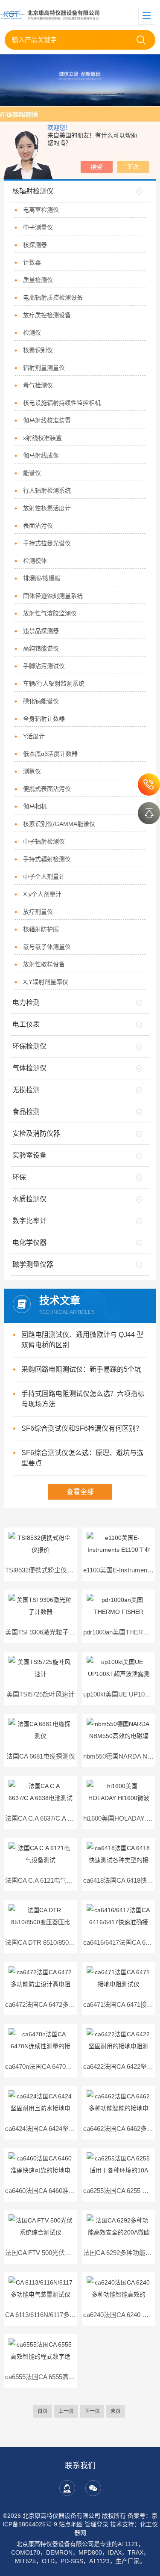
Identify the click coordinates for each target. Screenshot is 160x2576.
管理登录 (96, 2524)
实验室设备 (29, 1155)
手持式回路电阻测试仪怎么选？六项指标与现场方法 (83, 1399)
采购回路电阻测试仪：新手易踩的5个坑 (81, 1369)
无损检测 (26, 1090)
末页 (116, 2411)
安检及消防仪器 (36, 1133)
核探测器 (35, 245)
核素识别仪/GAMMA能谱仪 (59, 824)
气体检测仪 (29, 1068)
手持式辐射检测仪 (47, 859)
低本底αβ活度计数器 (50, 754)
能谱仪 (32, 473)
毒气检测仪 (38, 385)
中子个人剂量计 (44, 876)
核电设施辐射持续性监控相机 (62, 403)
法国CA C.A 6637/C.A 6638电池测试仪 (59, 1818)
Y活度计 (34, 736)
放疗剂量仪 (38, 912)
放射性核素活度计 (47, 508)
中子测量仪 (38, 227)
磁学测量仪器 (33, 1264)
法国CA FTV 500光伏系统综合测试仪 (57, 2253)
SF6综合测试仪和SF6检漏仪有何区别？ (82, 1428)
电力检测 (26, 1003)
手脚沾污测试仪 (44, 666)
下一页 (92, 2411)
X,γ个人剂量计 (42, 894)
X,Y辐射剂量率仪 (46, 982)
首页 (43, 2411)
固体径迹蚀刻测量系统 (53, 596)
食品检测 (26, 1112)
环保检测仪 (29, 1046)
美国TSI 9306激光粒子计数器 (47, 1632)
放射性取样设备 (44, 964)
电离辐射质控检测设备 (53, 297)
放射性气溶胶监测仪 (50, 613)
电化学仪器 (29, 1243)
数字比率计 (29, 1221)
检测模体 (35, 561)
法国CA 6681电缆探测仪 (41, 1756)
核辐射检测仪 (33, 191)
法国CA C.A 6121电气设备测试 (49, 1880)
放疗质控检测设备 (47, 315)
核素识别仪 (38, 350)
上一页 (66, 2411)
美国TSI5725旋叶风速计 (41, 1694)
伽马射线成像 (41, 455)
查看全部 (80, 1492)
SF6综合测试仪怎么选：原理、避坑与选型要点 (82, 1458)
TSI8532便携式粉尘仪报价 (42, 1570)
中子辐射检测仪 (44, 841)
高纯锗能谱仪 (41, 648)
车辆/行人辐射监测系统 (54, 683)
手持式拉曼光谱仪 (47, 543)
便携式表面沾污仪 (47, 789)
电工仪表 (26, 1024)
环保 (19, 1177)
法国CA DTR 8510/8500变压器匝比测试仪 (64, 1942)
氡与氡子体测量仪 (47, 947)
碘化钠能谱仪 (41, 701)
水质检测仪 (29, 1199)
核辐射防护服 (41, 929)
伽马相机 (35, 806)
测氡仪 (32, 771)
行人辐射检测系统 (47, 490)
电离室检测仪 (41, 210)
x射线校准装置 (42, 438)
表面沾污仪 (38, 526)
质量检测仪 (38, 280)
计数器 (32, 262)
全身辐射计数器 (44, 719)
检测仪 (32, 333)
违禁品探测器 (41, 631)
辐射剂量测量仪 (44, 368)
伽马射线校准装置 (47, 420)
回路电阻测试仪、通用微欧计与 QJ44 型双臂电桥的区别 (82, 1340)
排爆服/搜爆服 (42, 578)
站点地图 (71, 2524)
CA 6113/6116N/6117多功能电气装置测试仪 (66, 2315)
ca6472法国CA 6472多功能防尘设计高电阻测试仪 (75, 2004)
